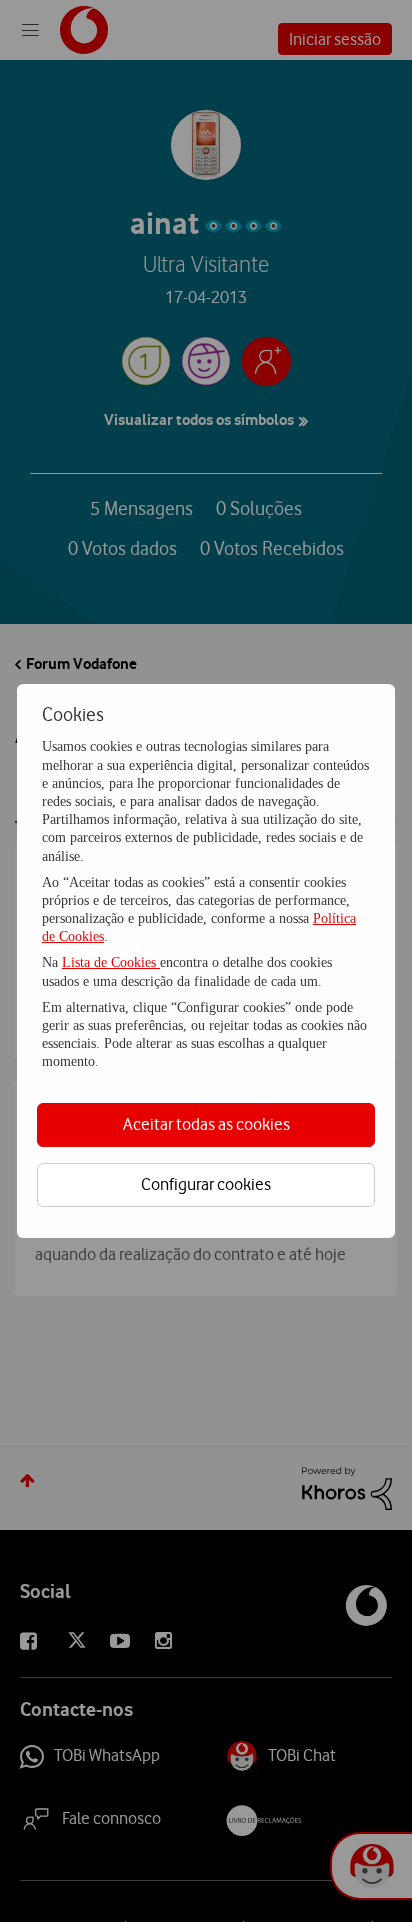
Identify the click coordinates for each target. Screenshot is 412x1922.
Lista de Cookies (111, 962)
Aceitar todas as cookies (206, 1124)
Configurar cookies (206, 1184)
